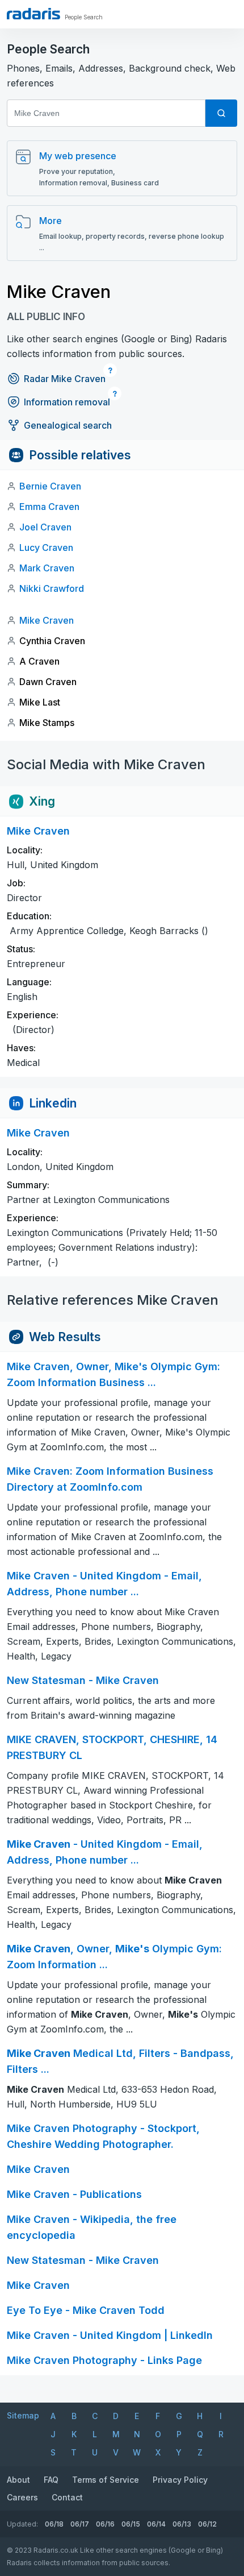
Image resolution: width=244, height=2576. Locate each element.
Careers (22, 2497)
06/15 (131, 2524)
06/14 (156, 2524)
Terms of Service (106, 2480)
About (18, 2480)
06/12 (207, 2524)
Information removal (67, 402)
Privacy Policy (180, 2480)
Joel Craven (45, 527)
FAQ (51, 2480)
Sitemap (23, 2415)
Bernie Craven (50, 486)
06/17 (80, 2524)
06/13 (182, 2524)
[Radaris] (33, 14)
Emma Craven (49, 507)
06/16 (105, 2524)
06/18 (54, 2524)
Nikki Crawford (52, 588)
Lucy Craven (46, 547)
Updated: (22, 2524)
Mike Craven (47, 620)
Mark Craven (47, 568)
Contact (67, 2497)
